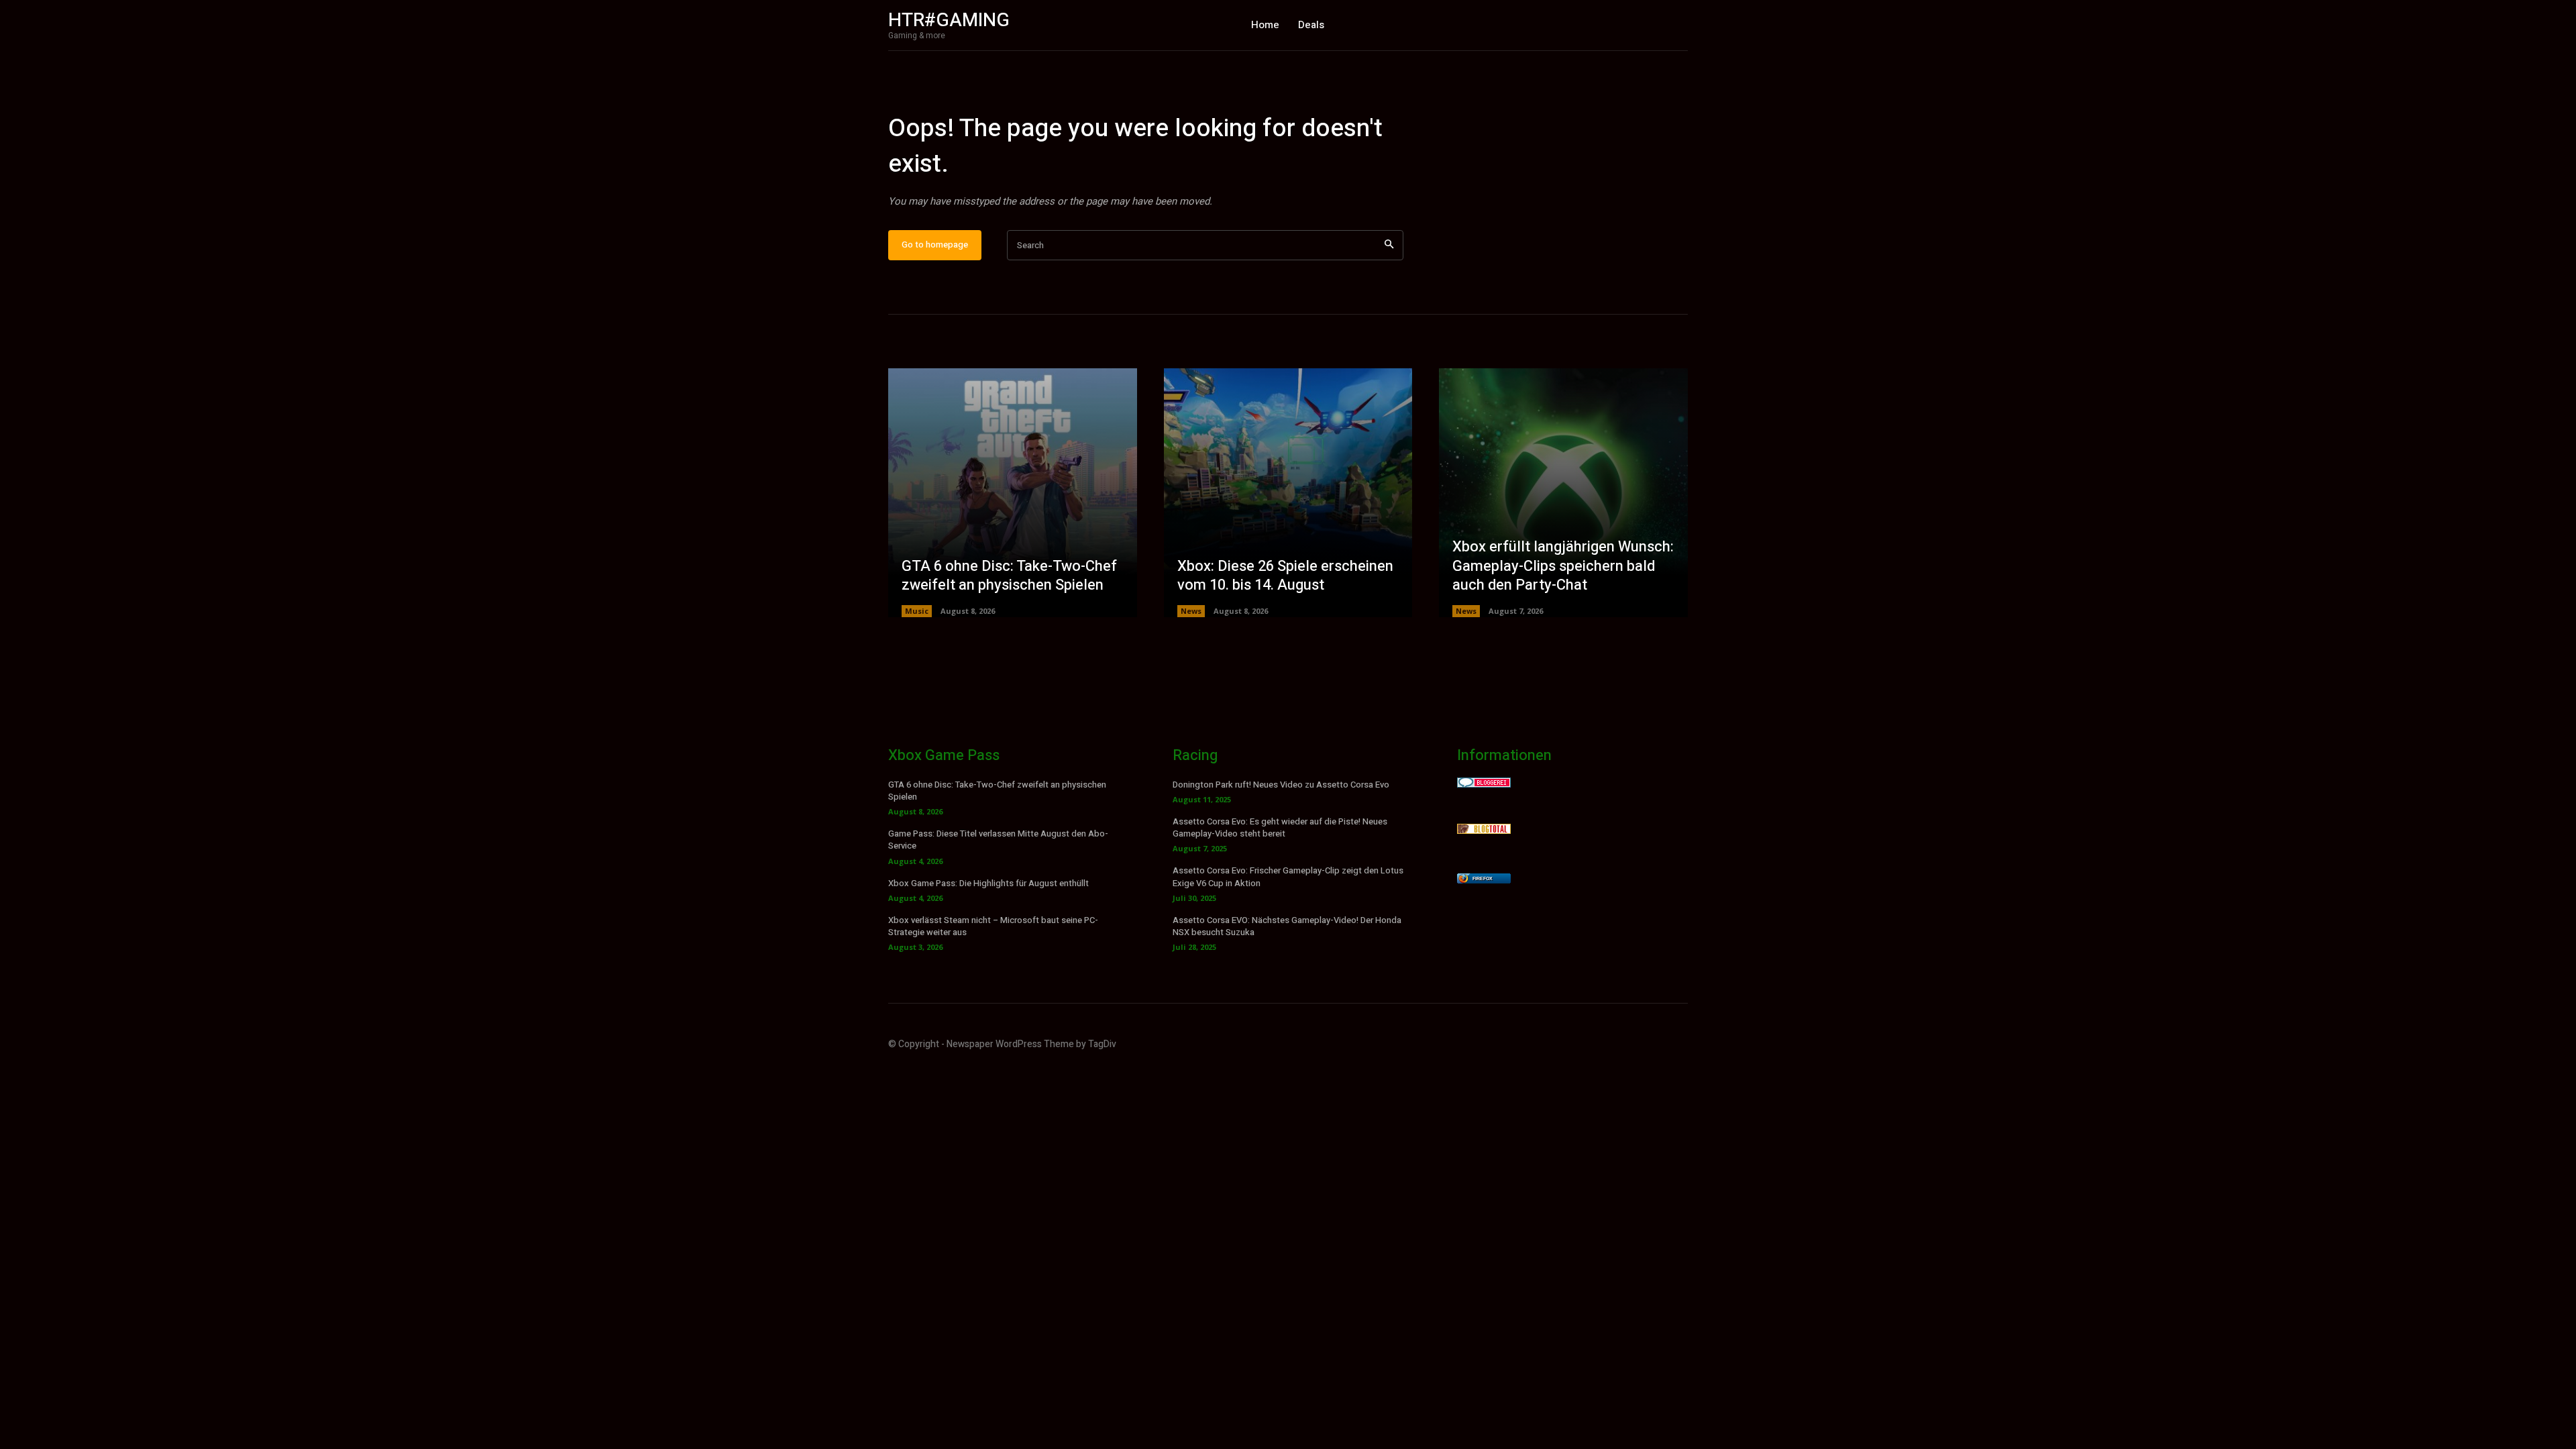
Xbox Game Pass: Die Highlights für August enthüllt (988, 883)
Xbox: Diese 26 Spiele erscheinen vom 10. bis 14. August (1285, 576)
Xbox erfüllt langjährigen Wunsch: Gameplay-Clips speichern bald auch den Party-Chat (1563, 566)
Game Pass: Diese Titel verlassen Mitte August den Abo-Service (998, 840)
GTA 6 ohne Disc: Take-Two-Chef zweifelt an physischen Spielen (1009, 576)
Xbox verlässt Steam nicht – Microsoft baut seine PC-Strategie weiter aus (993, 926)
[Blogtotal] (1484, 830)
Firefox (1483, 878)
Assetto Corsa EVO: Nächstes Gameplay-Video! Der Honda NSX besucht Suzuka (1287, 926)
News (1191, 611)
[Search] (1389, 245)
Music (917, 611)
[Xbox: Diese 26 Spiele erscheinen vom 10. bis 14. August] (1288, 493)
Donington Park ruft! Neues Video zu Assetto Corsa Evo (1281, 785)
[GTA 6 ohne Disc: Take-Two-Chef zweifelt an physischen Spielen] (1013, 493)
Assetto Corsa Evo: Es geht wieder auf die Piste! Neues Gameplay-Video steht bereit (1280, 827)
